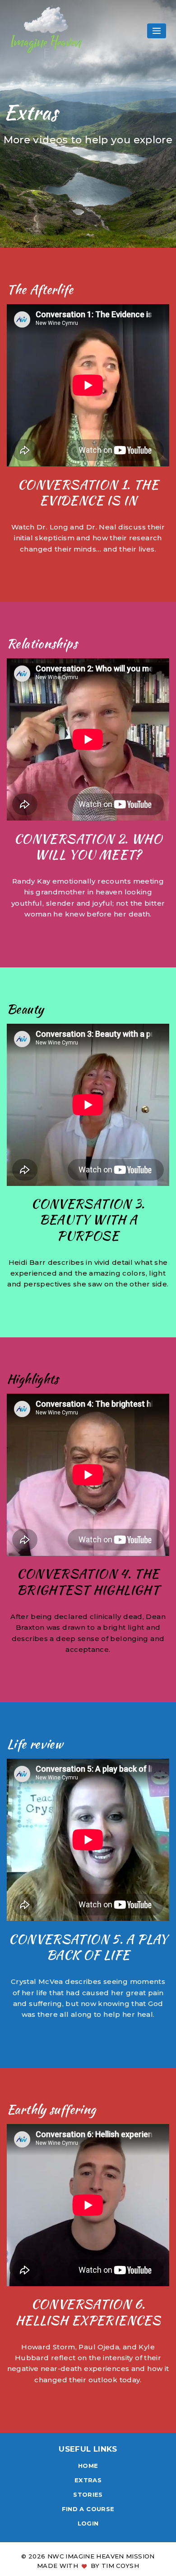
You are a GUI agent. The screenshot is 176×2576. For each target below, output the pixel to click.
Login (88, 2523)
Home (88, 2466)
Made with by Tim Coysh (88, 2566)
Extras (88, 2480)
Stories (88, 2494)
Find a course (88, 2509)
